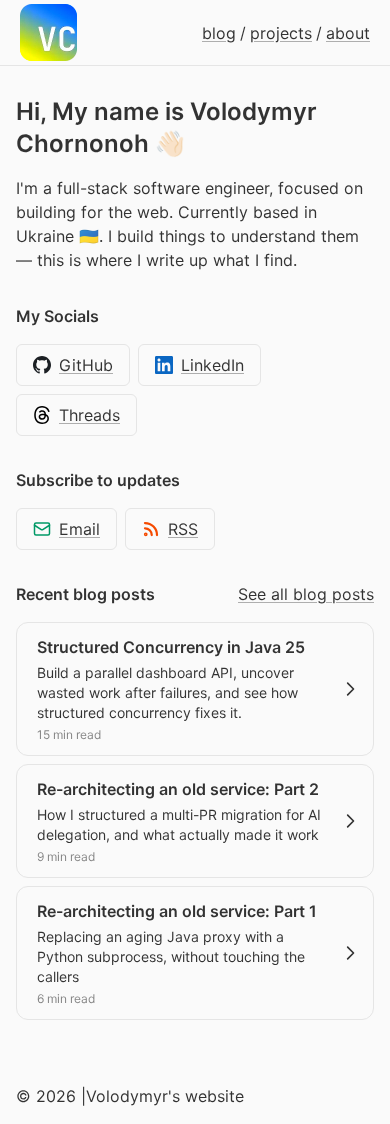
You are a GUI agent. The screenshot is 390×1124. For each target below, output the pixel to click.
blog (219, 33)
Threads (89, 415)
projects (281, 33)
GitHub (86, 365)
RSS (183, 529)
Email (79, 529)
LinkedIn (212, 365)
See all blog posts (306, 594)
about (348, 33)
